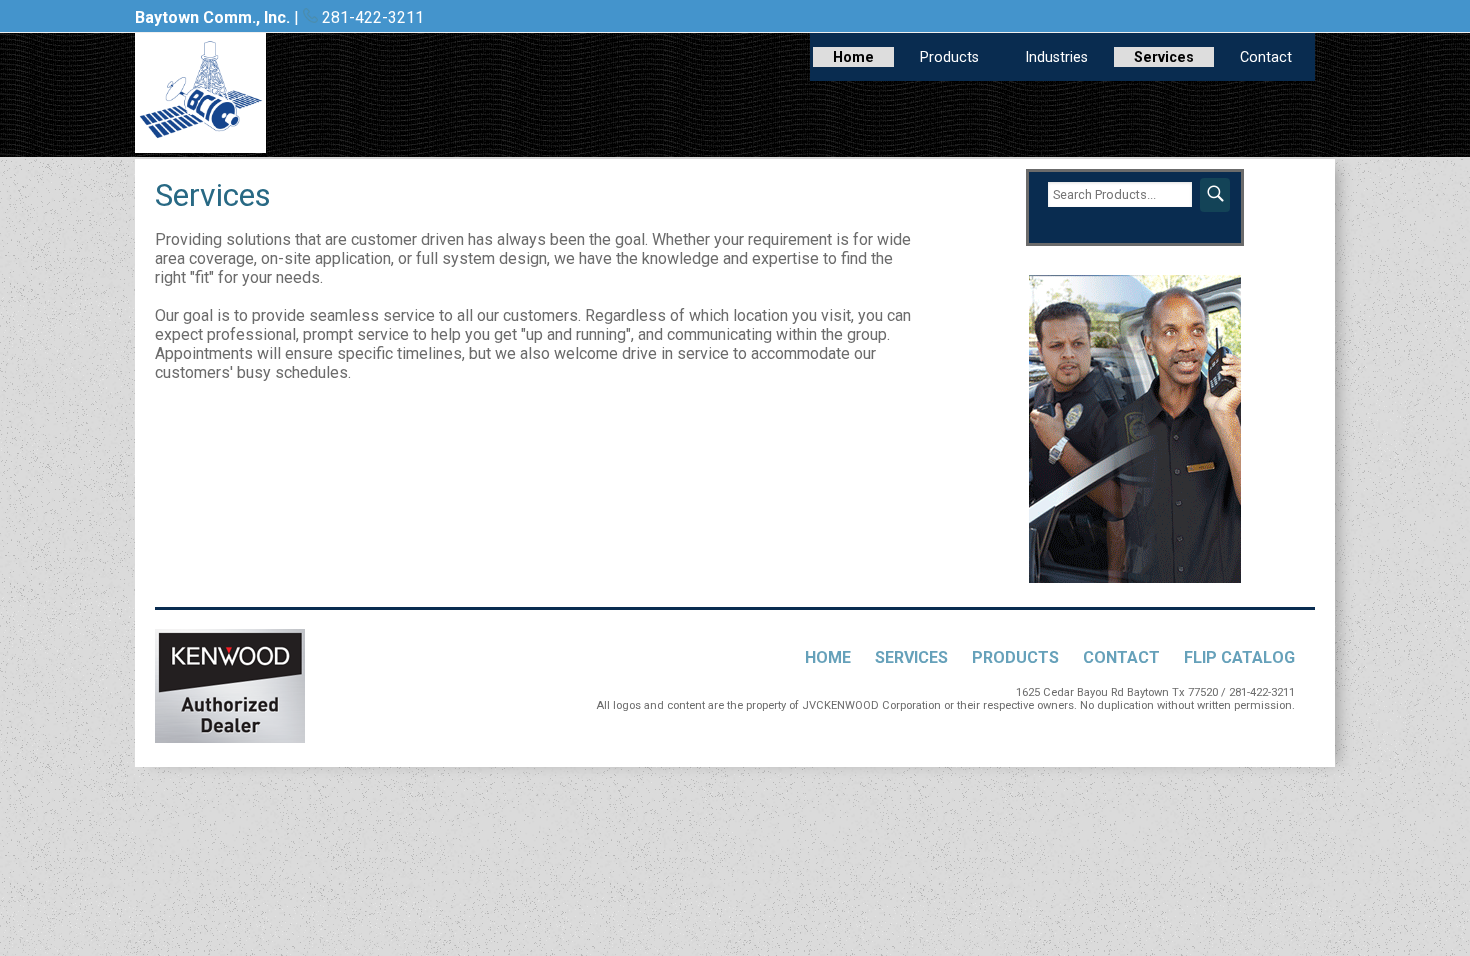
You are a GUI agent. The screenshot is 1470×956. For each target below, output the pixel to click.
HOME (828, 657)
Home (853, 57)
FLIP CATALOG (1239, 657)
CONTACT (1121, 657)
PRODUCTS (1015, 657)
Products (949, 57)
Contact (1266, 57)
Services (1164, 57)
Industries (1056, 57)
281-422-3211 (371, 17)
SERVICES (911, 657)
